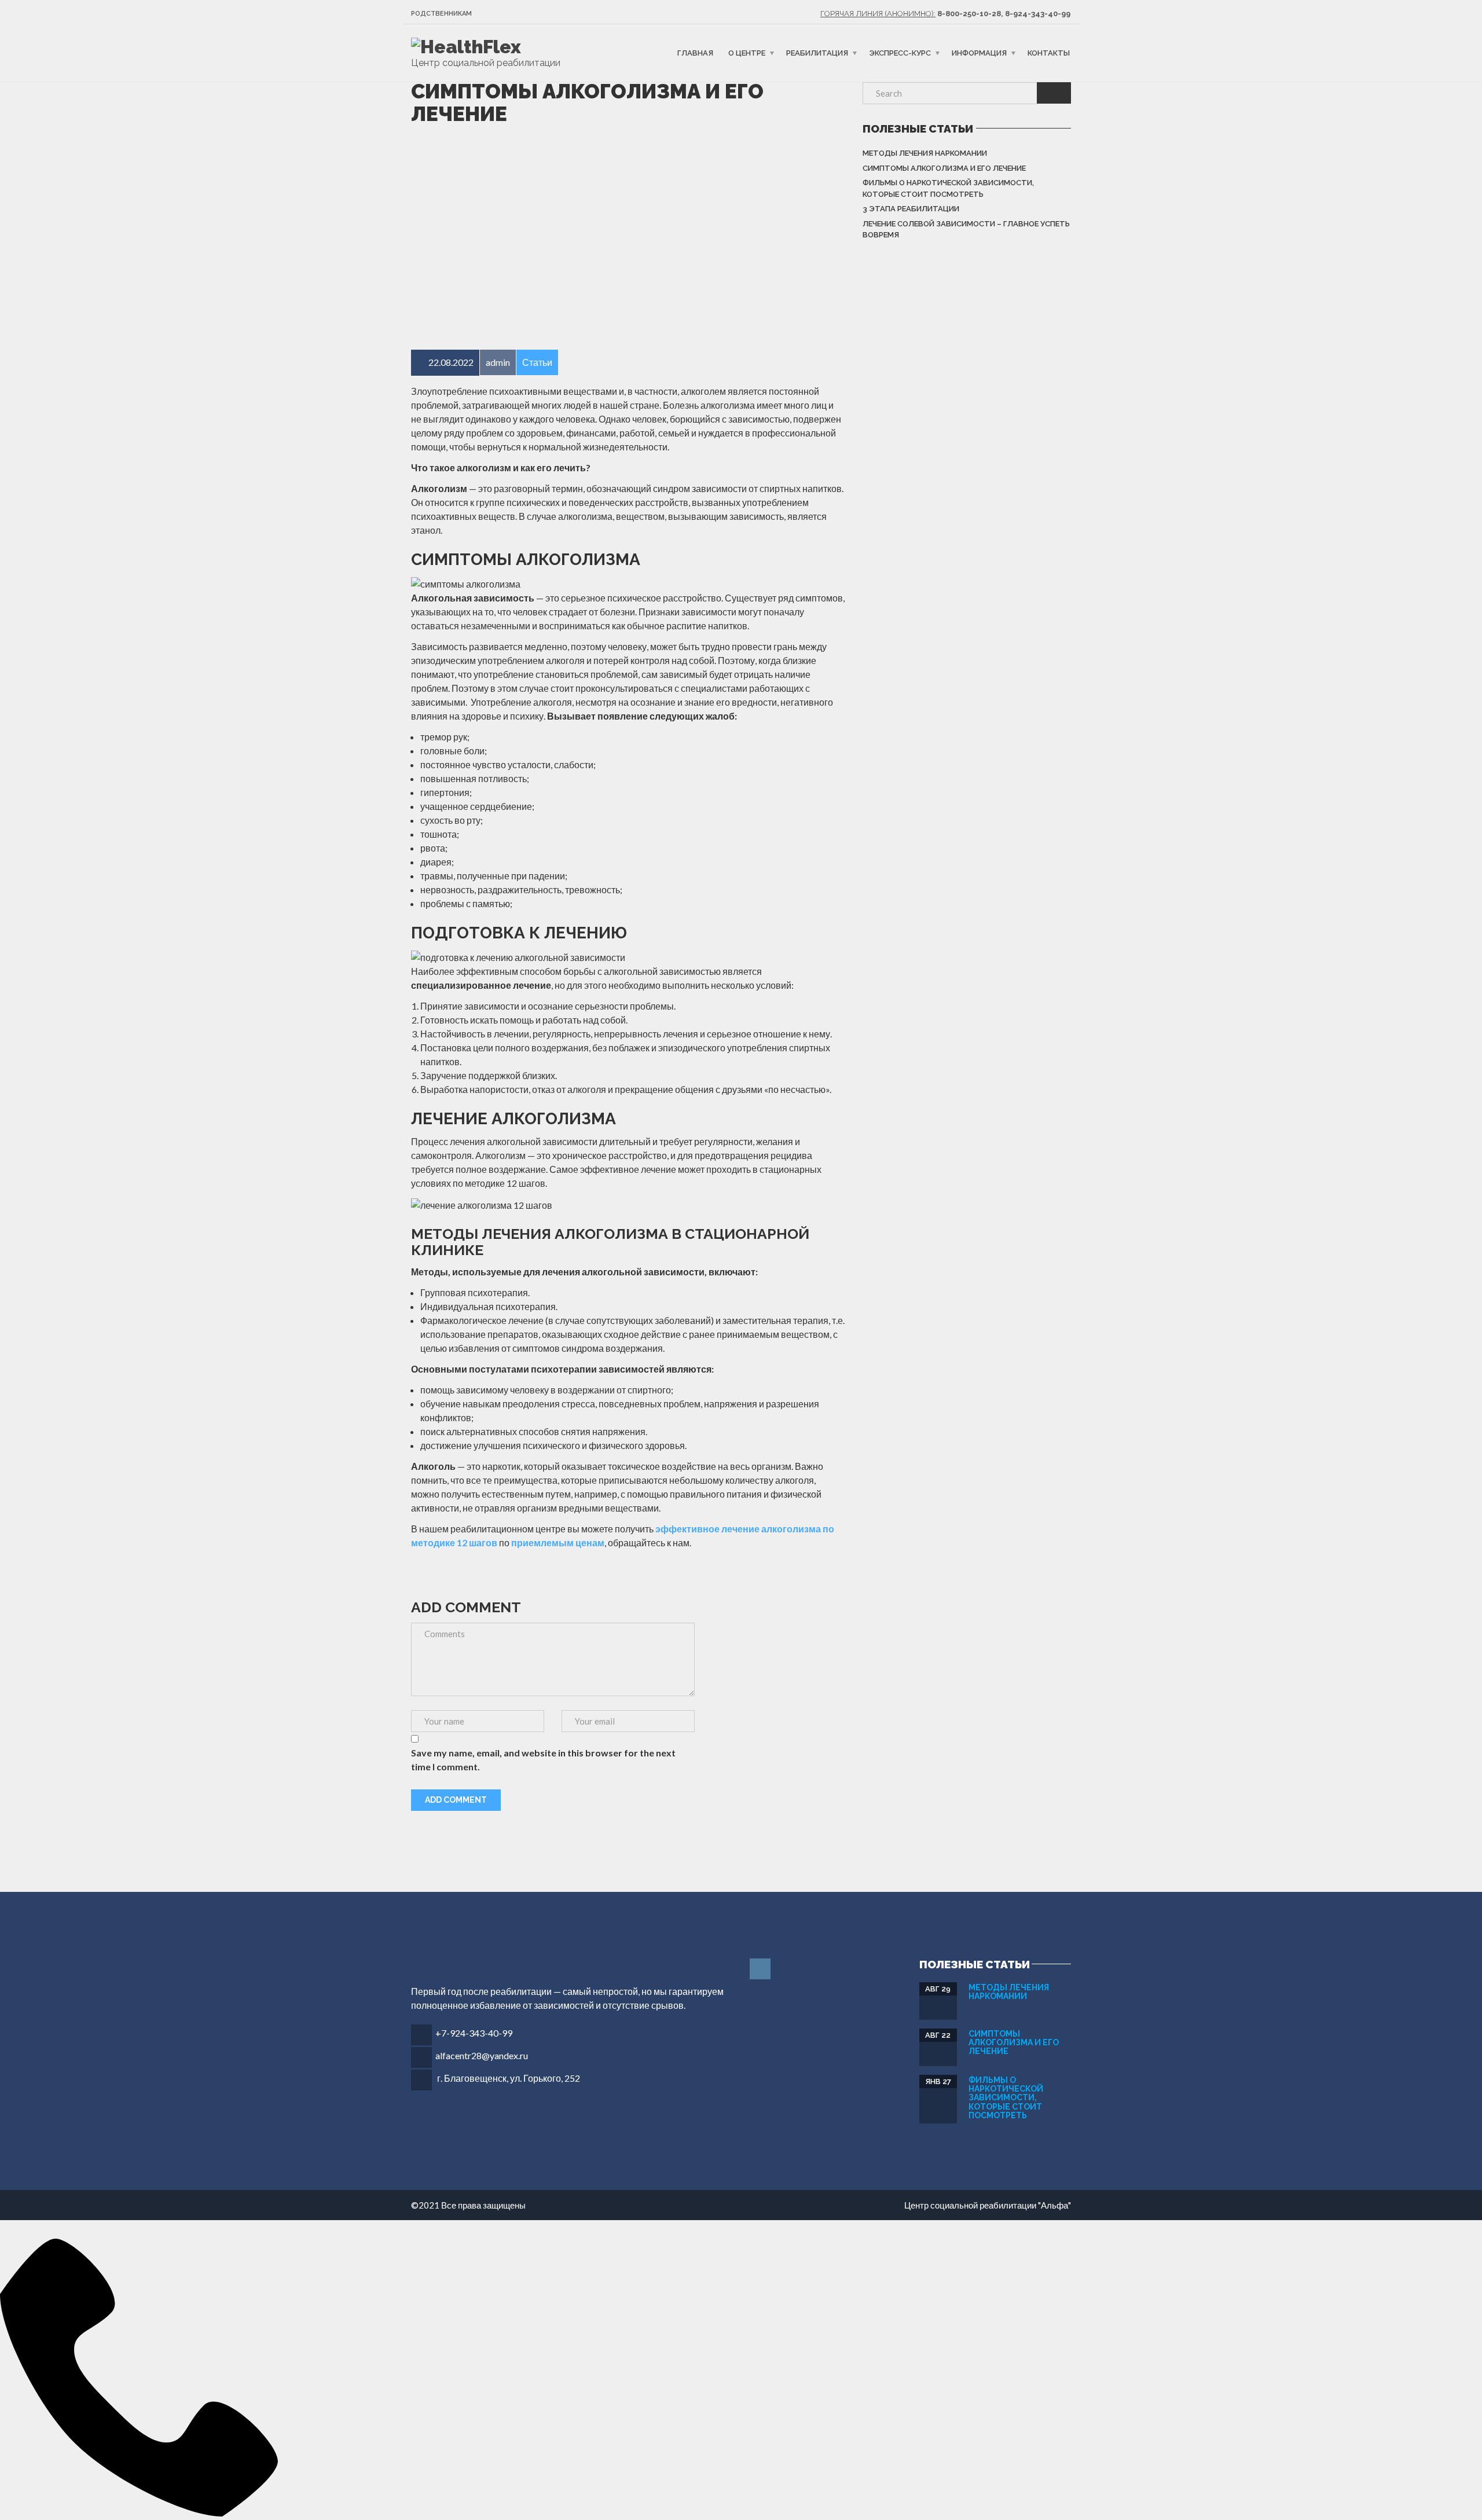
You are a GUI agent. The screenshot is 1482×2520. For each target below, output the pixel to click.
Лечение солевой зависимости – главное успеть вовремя (966, 230)
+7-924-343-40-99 (474, 2033)
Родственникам (441, 14)
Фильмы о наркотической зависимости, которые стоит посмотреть (948, 188)
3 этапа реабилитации (911, 209)
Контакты (1049, 53)
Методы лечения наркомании (925, 153)
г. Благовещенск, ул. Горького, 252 (509, 2078)
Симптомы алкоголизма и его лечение (944, 168)
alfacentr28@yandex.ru (482, 2055)
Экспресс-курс (900, 53)
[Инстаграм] (761, 1969)
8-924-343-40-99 (1038, 14)
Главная (695, 53)
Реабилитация (817, 53)
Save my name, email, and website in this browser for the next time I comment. (543, 1760)
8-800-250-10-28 (969, 14)
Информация (979, 53)
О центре (747, 53)
